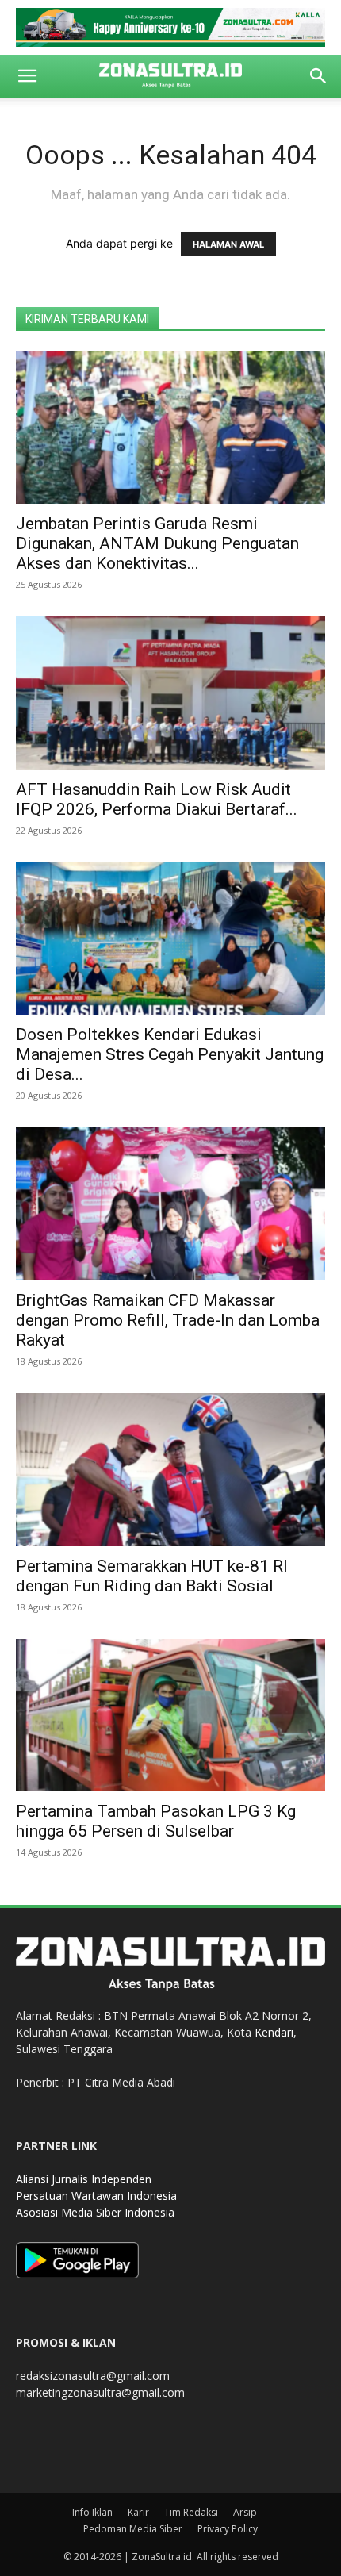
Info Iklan (92, 2512)
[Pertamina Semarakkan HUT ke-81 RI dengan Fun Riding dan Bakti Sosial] (170, 1470)
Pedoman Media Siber (133, 2529)
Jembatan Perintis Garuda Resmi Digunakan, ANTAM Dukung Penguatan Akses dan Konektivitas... (157, 543)
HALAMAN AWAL (228, 244)
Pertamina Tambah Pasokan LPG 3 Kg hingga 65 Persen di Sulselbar (156, 1821)
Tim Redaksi (191, 2512)
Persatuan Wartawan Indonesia (96, 2196)
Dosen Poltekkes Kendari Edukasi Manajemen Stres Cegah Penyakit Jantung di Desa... (170, 1054)
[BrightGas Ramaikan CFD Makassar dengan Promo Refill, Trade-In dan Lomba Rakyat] (170, 1204)
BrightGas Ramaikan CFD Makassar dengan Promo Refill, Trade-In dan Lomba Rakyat (168, 1320)
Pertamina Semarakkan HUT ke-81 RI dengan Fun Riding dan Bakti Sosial (152, 1576)
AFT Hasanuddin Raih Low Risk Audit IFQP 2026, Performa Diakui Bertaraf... (157, 799)
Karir (138, 2512)
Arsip (245, 2512)
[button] (27, 76)
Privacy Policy (228, 2529)
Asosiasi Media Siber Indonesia (95, 2212)
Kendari (274, 2032)
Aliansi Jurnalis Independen (84, 2179)
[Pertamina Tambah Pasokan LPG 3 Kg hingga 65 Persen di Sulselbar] (170, 1716)
